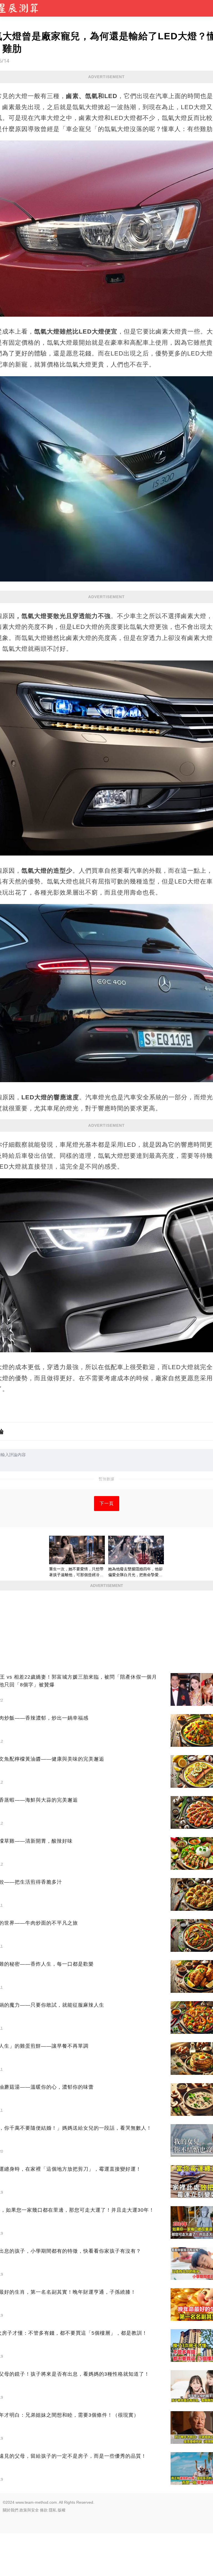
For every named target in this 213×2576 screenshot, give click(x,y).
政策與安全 (29, 2510)
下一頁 (107, 1503)
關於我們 (11, 2510)
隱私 (53, 2510)
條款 (44, 2510)
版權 (62, 2510)
